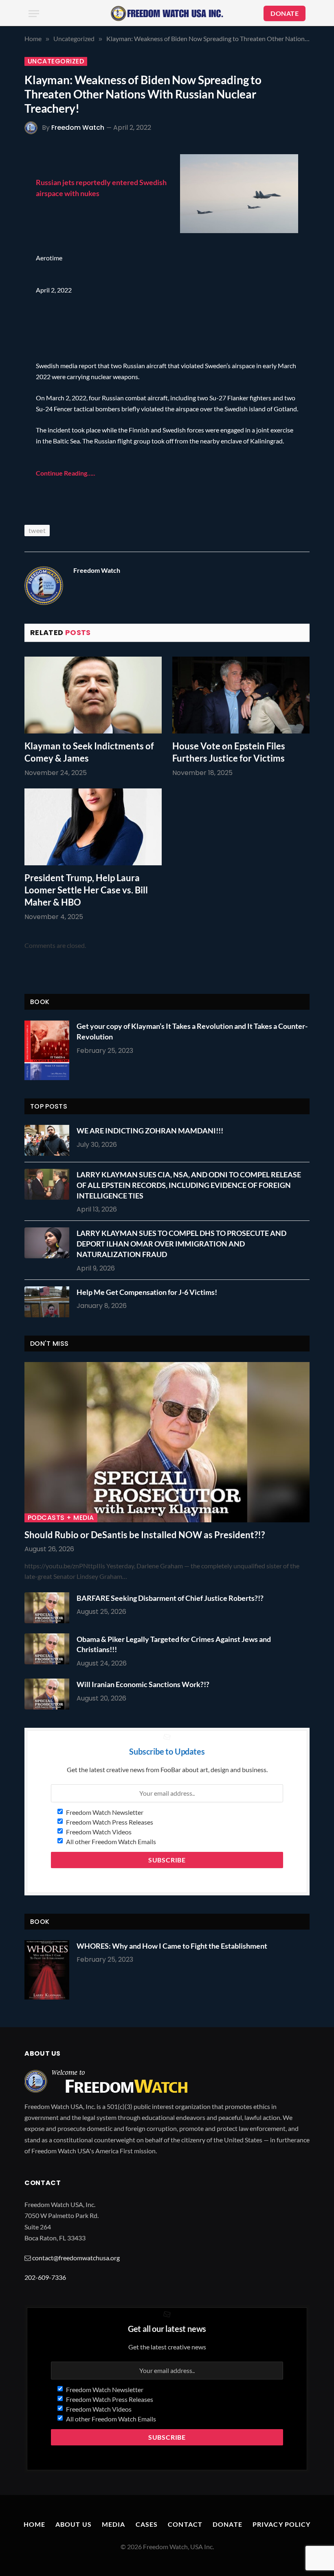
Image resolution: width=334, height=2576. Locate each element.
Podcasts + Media (61, 1518)
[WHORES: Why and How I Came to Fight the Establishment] (47, 1970)
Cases (147, 2524)
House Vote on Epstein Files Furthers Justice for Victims (229, 752)
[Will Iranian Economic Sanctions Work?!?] (49, 1694)
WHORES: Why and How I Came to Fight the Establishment (172, 1946)
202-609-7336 (45, 2277)
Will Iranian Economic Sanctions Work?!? (143, 1684)
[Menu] (34, 14)
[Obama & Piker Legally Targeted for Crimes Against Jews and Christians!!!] (49, 1649)
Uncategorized (56, 61)
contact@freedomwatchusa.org (76, 2258)
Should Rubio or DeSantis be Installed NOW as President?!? (145, 1535)
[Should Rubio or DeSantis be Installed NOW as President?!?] (167, 1442)
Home (34, 2524)
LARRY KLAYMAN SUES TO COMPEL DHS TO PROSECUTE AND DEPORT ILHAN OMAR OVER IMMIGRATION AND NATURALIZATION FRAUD (181, 1243)
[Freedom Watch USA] (167, 13)
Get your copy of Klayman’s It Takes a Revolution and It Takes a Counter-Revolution (192, 1031)
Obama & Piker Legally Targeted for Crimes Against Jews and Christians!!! (174, 1644)
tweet (37, 530)
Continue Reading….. (66, 473)
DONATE (285, 13)
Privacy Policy (282, 2524)
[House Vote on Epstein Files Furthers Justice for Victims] (241, 695)
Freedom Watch (78, 128)
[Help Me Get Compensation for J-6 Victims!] (49, 1302)
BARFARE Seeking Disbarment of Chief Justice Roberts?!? (170, 1598)
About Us (74, 2524)
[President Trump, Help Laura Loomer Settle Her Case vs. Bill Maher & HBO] (93, 827)
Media (114, 2524)
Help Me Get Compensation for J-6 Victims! (147, 1292)
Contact (185, 2524)
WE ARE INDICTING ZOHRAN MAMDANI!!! (150, 1131)
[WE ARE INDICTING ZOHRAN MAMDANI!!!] (49, 1140)
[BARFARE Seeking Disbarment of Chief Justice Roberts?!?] (49, 1608)
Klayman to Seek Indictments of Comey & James (89, 752)
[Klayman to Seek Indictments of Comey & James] (93, 695)
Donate (227, 2524)
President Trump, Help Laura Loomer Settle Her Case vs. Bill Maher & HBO (86, 890)
